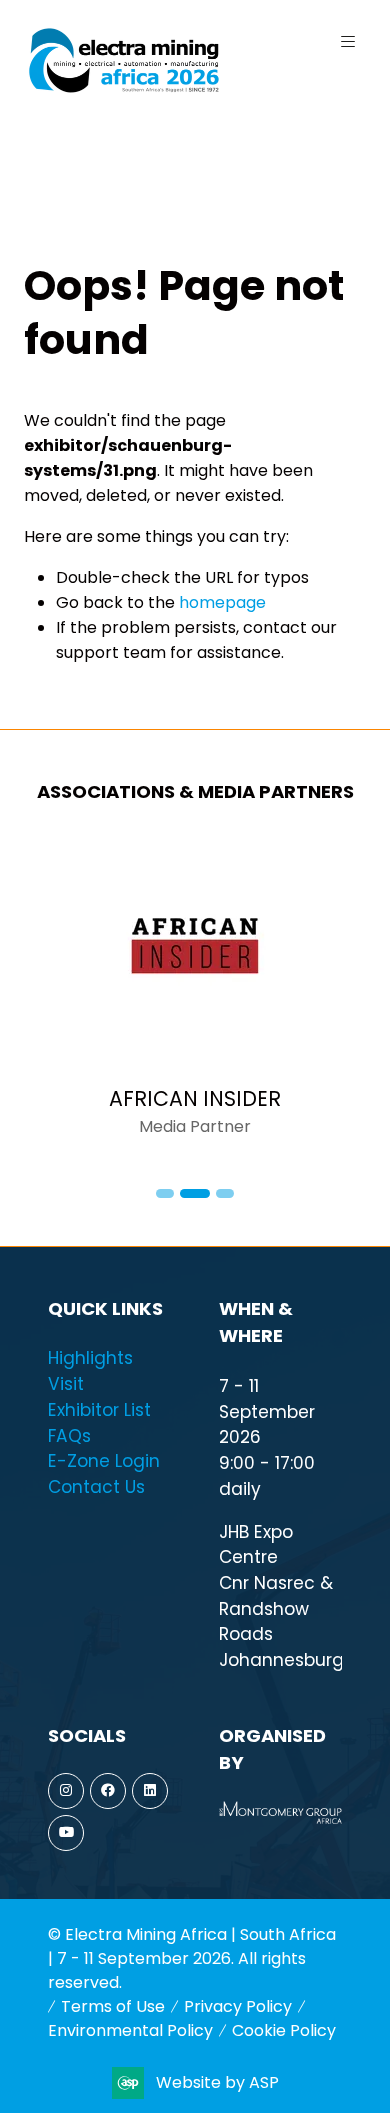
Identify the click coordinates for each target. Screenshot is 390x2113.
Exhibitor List (99, 1410)
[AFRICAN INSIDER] (195, 997)
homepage (222, 602)
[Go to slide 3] (225, 1193)
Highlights (90, 1358)
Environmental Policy (130, 2030)
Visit (66, 1384)
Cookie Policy (284, 2030)
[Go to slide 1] (165, 1193)
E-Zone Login (104, 1461)
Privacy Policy (238, 2006)
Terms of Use (113, 2006)
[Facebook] (108, 1791)
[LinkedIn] (150, 1791)
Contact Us (96, 1487)
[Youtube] (66, 1833)
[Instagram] (66, 1791)
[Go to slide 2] (195, 1193)
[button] (348, 42)
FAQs (69, 1436)
